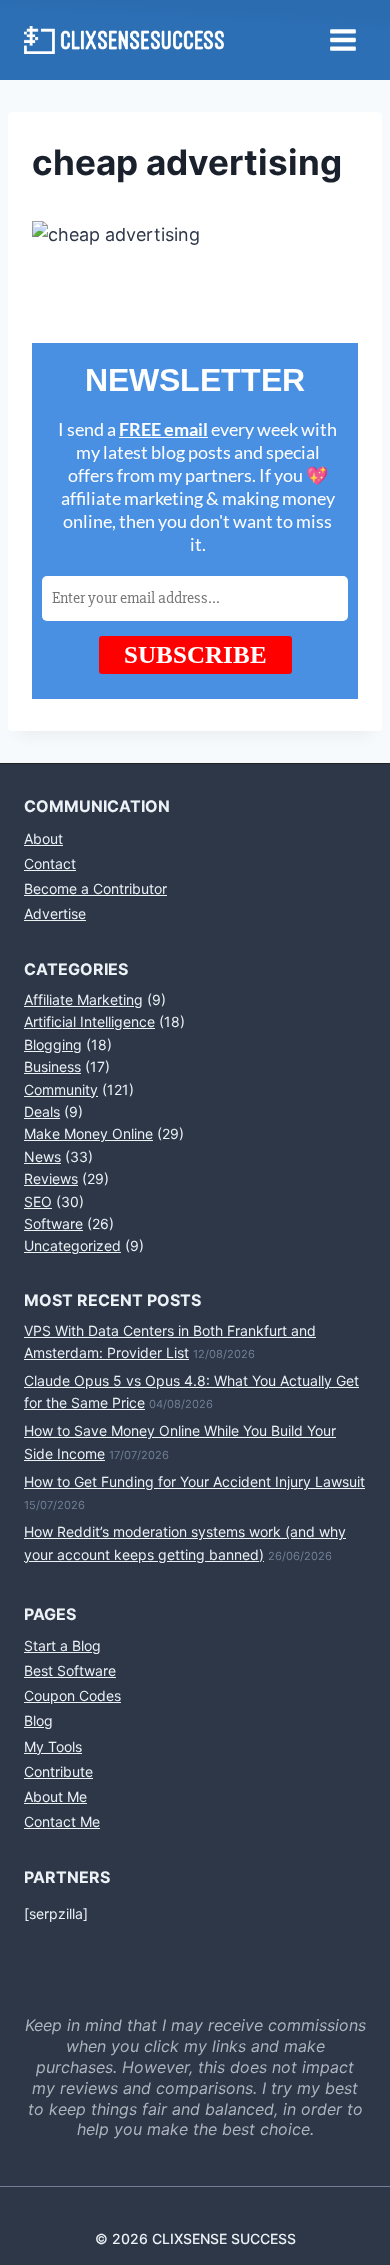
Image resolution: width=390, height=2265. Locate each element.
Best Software (70, 1670)
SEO (38, 1201)
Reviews (51, 1178)
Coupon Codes (72, 1695)
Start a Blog (62, 1645)
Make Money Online (88, 1133)
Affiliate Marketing (83, 999)
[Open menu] (342, 39)
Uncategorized (72, 1245)
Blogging (53, 1044)
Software (53, 1223)
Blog (38, 1720)
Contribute (58, 1771)
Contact (50, 863)
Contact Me (62, 1821)
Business (52, 1066)
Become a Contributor (95, 888)
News (42, 1156)
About (43, 838)
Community (61, 1089)
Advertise (55, 913)
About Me (55, 1796)
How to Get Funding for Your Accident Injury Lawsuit (194, 1481)
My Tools (53, 1746)
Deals (42, 1111)
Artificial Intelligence (89, 1021)
